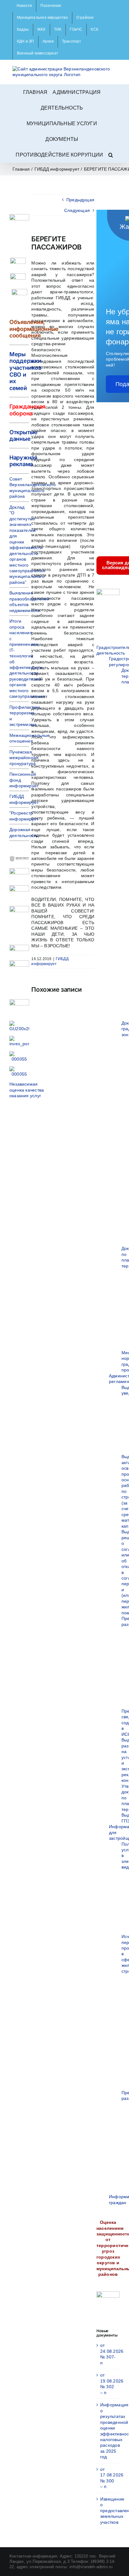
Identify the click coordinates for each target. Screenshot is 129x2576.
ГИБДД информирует (50, 961)
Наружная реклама (23, 461)
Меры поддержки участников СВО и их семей (25, 371)
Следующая (77, 210)
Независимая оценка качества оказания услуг (27, 1090)
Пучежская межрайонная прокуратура (24, 758)
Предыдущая (80, 200)
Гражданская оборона (27, 410)
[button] (111, 155)
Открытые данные (23, 436)
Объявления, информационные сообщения (34, 329)
